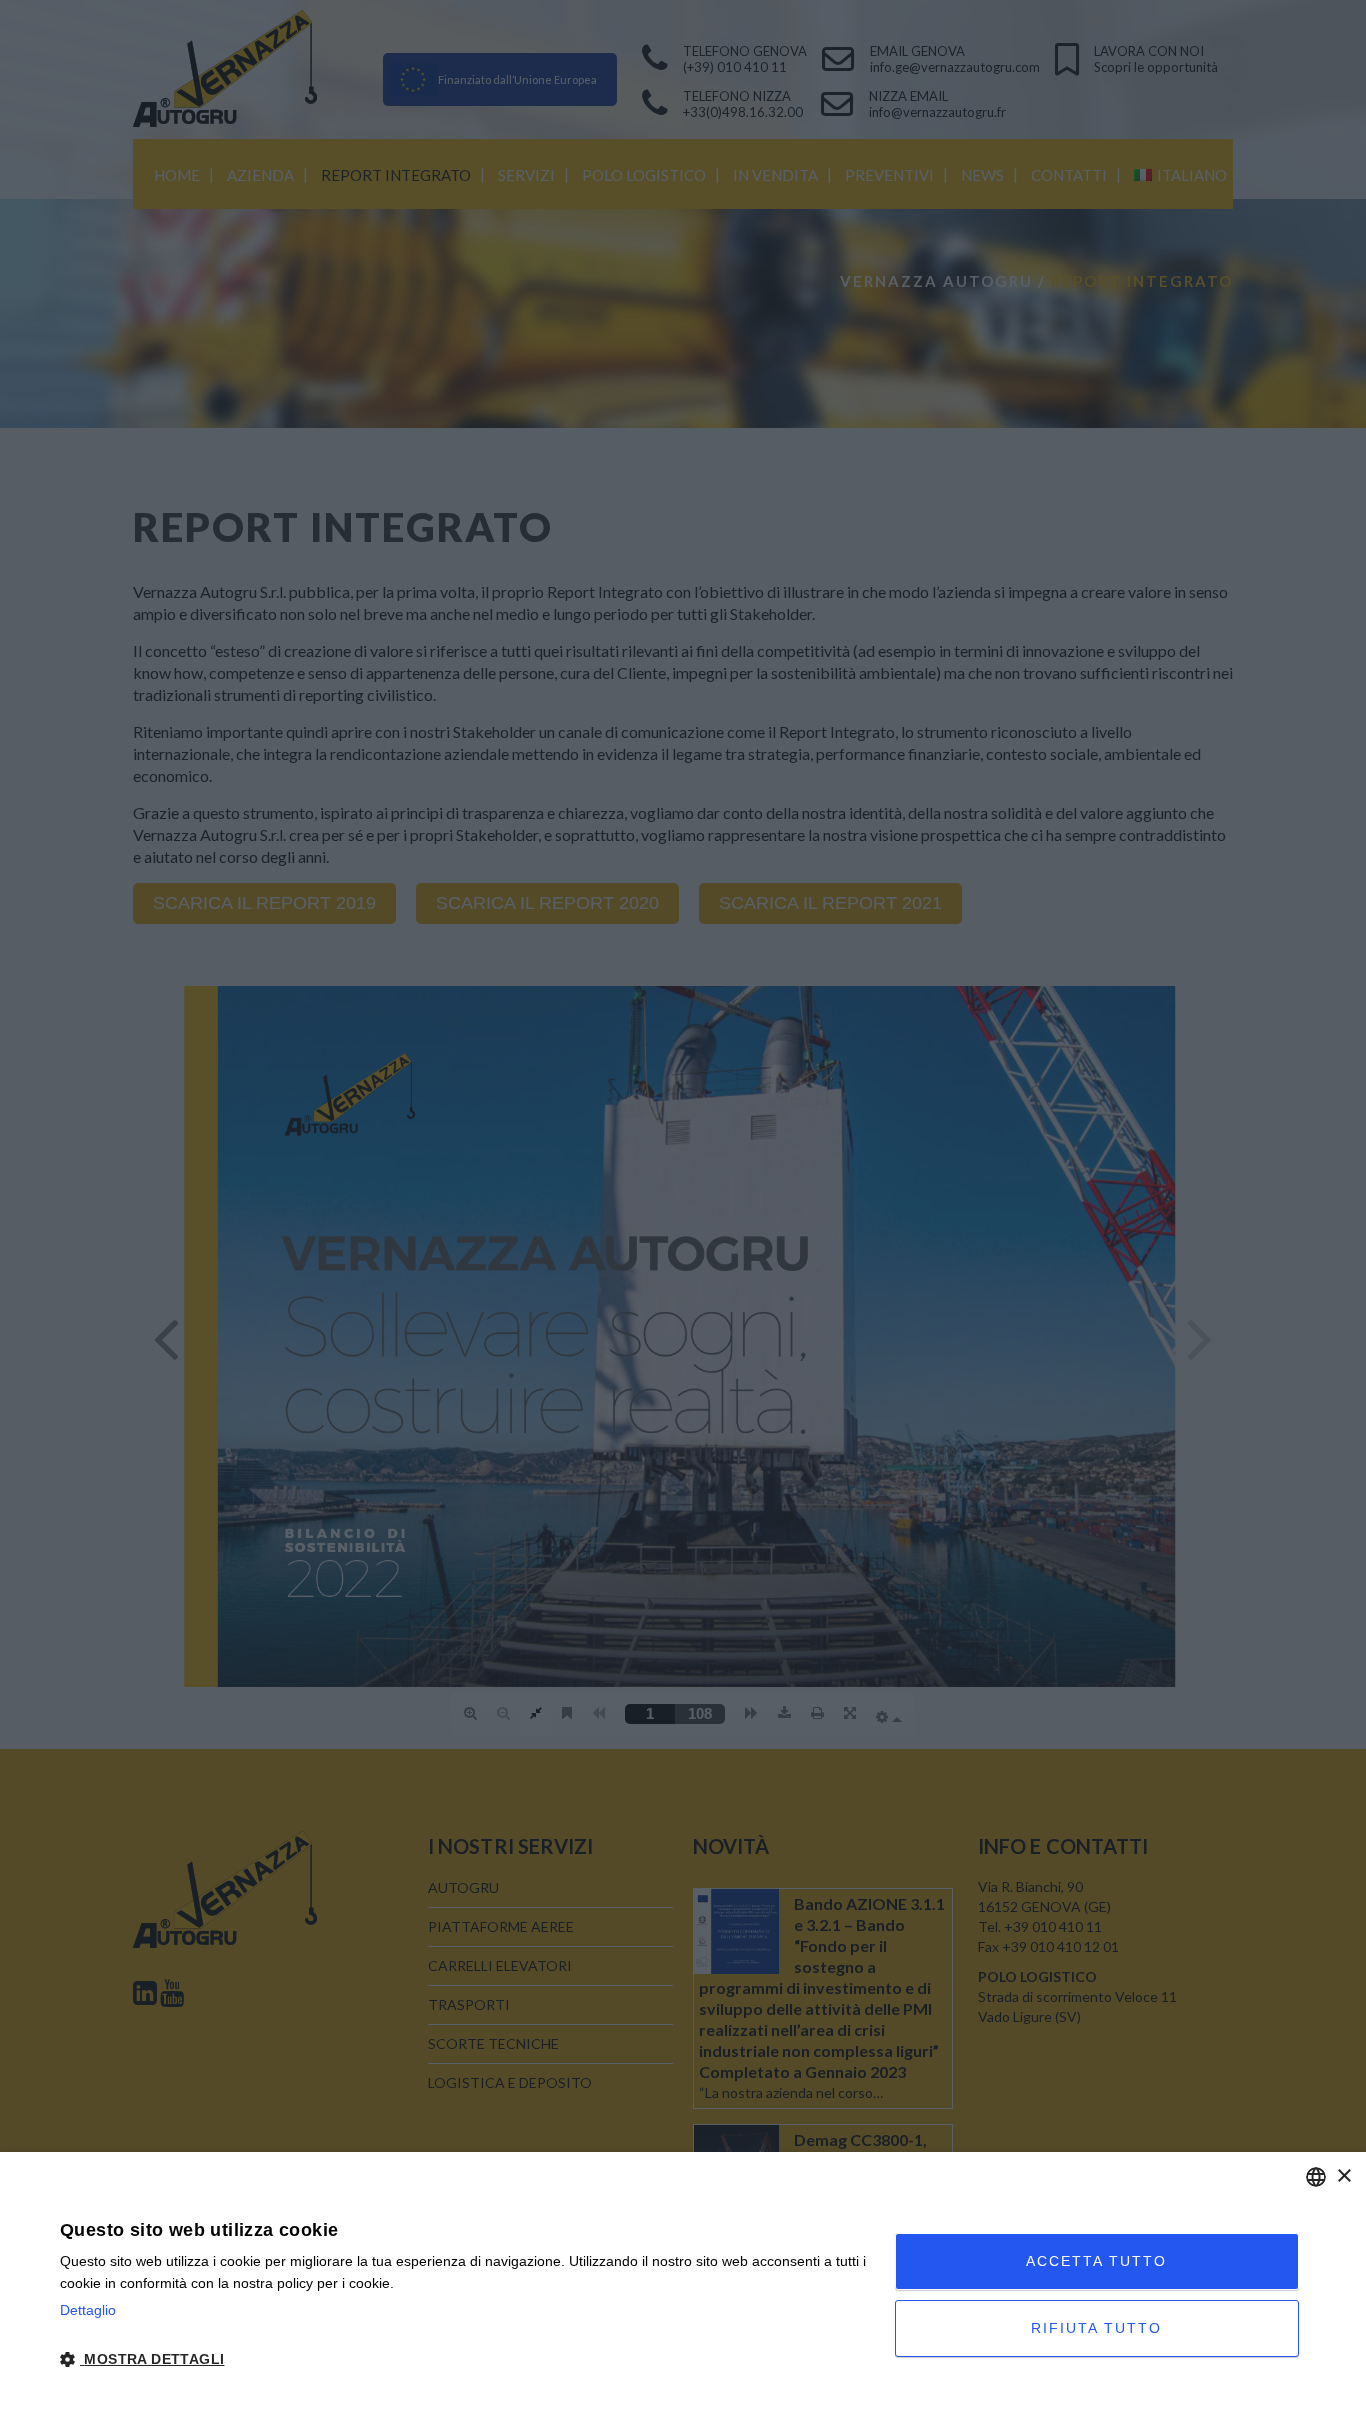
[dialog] (683, 2284)
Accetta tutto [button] (1096, 2261)
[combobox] (1316, 2177)
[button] (465, 2360)
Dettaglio (88, 2310)
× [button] (1343, 2176)
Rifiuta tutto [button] (1096, 2328)
